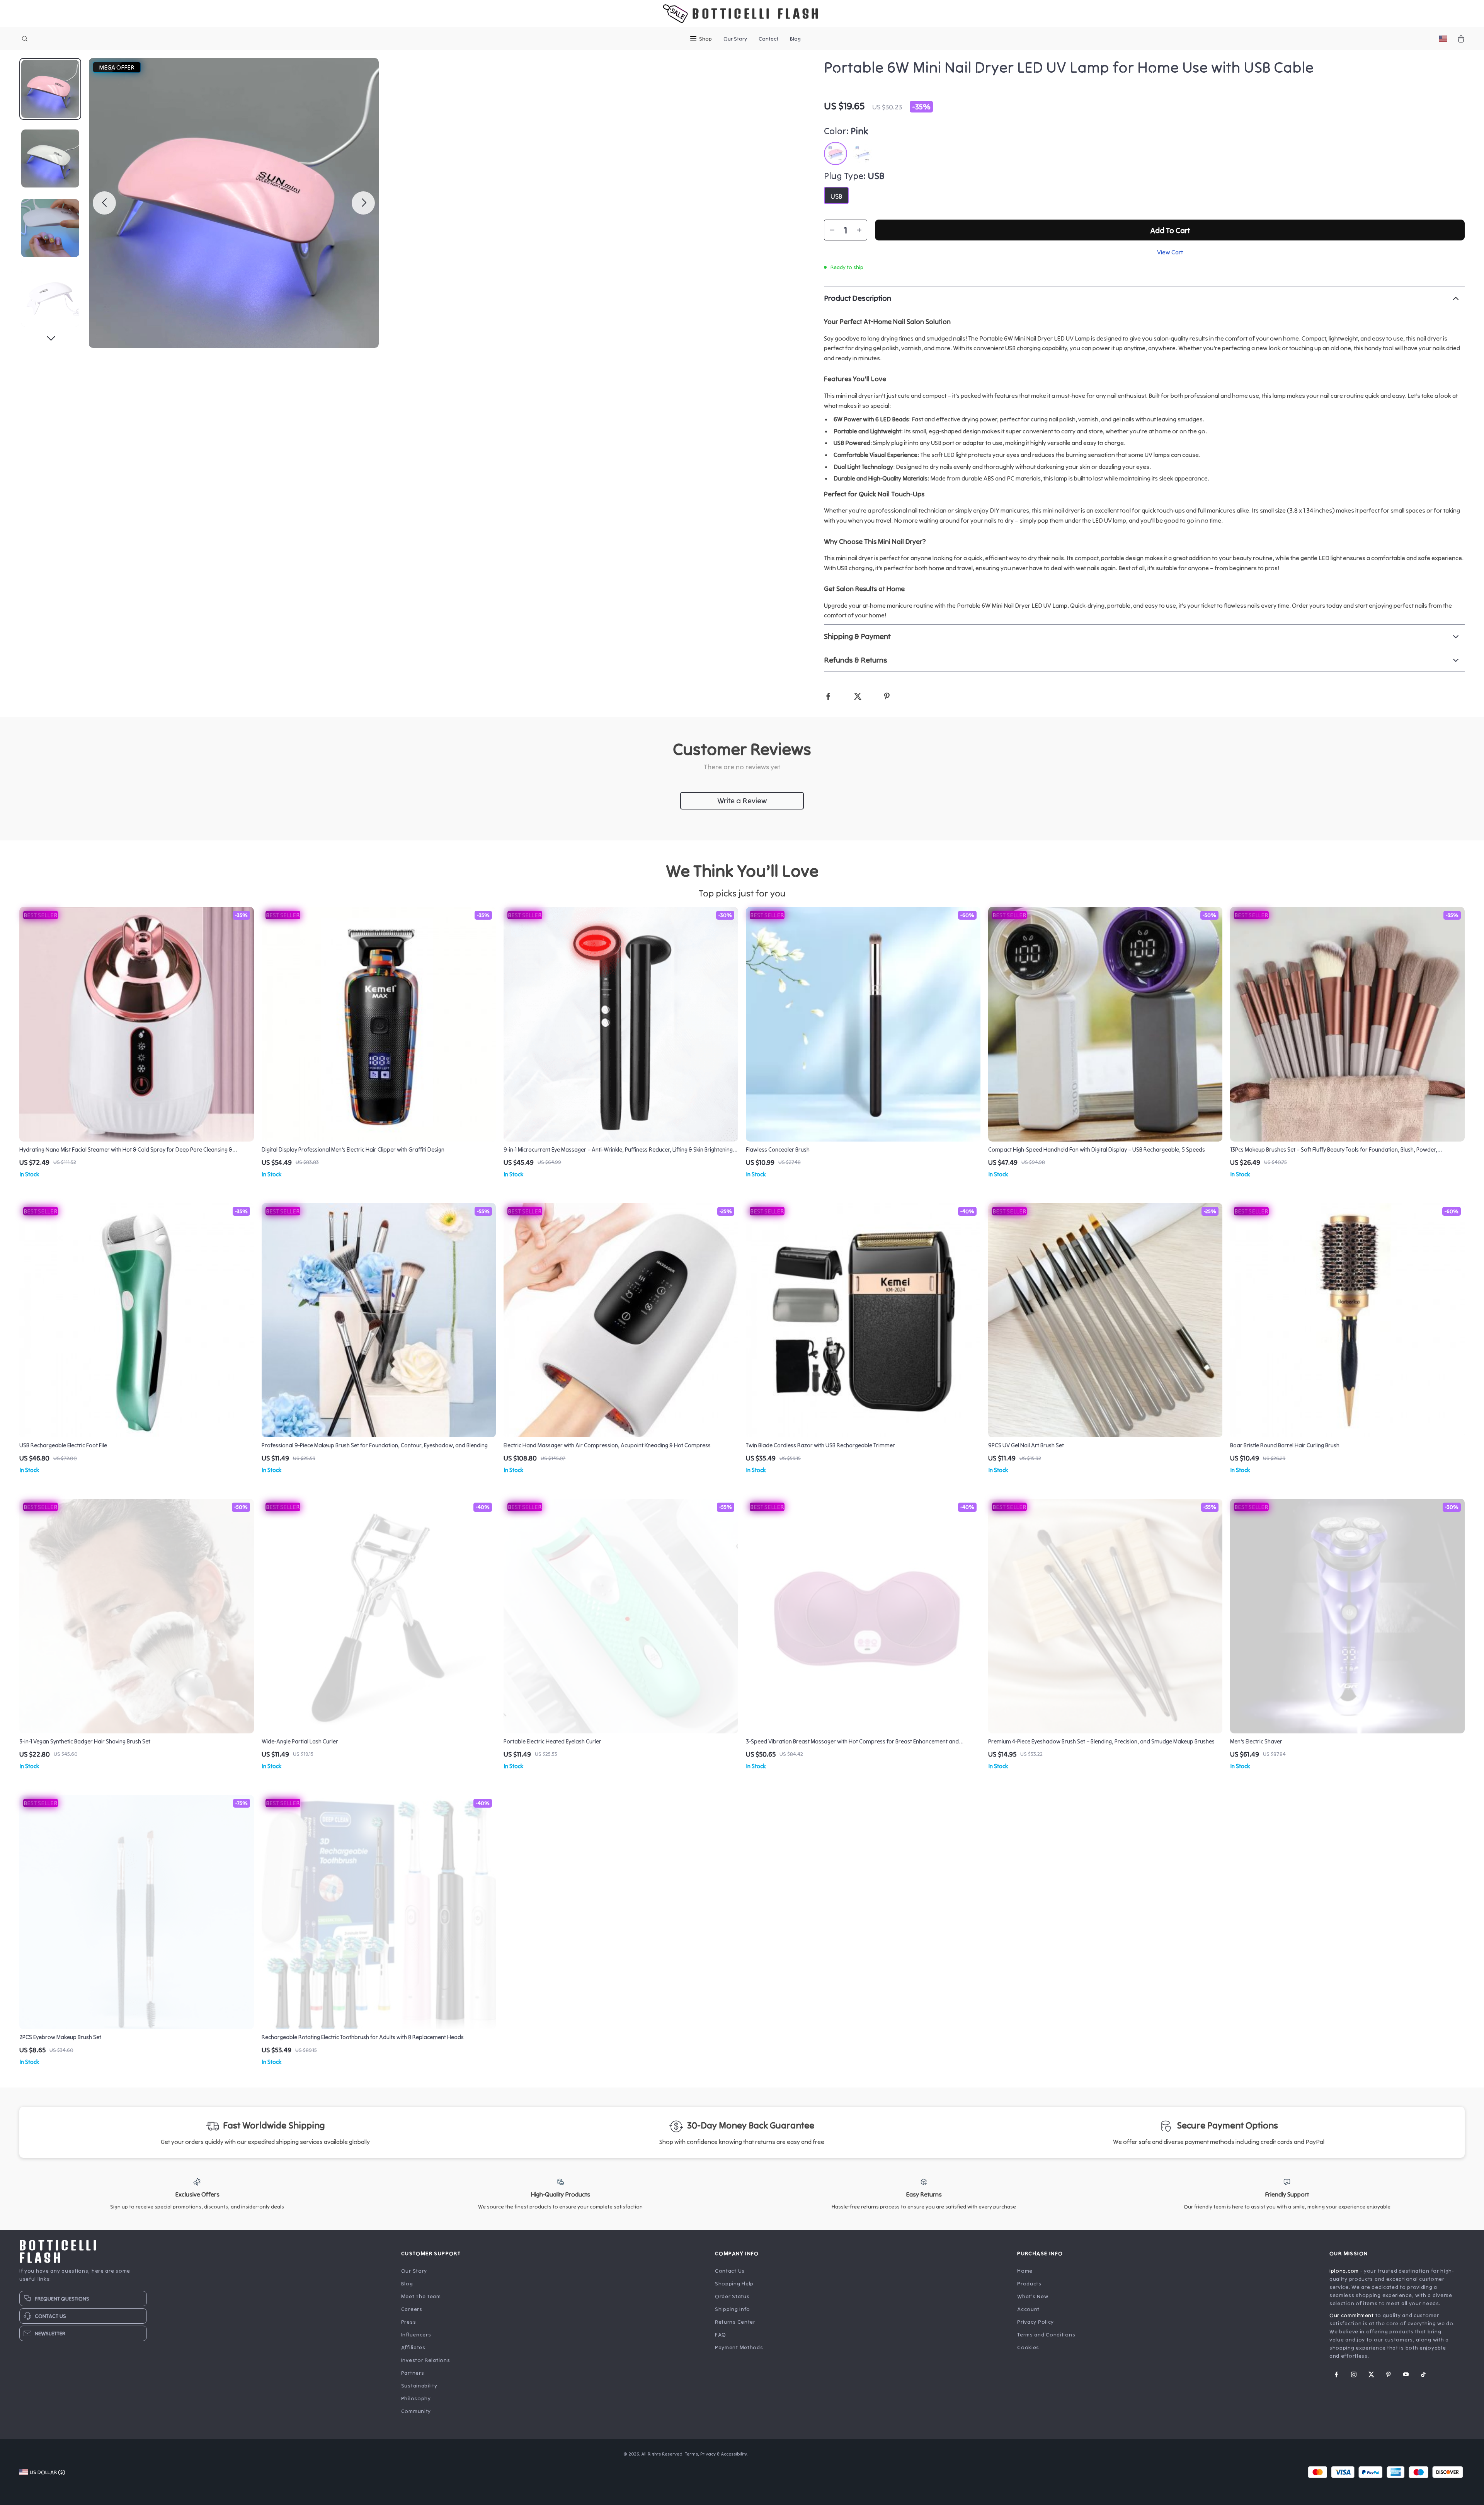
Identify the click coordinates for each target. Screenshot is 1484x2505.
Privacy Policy (1036, 2322)
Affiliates (413, 2347)
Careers (412, 2309)
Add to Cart (1170, 230)
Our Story (735, 39)
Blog (795, 39)
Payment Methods (739, 2347)
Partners (413, 2373)
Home (1025, 2271)
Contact (768, 39)
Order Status (732, 2296)
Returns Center (735, 2322)
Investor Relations (426, 2360)
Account (1028, 2309)
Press (409, 2322)
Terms (691, 2454)
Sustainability (419, 2386)
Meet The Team (421, 2296)
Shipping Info (733, 2309)
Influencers (416, 2335)
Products (1029, 2283)
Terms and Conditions (1046, 2335)
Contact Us (730, 2271)
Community (416, 2411)
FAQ (721, 2335)
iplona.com (1344, 2271)
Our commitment (1352, 2315)
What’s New (1033, 2296)
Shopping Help (734, 2283)
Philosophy (416, 2398)
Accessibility (734, 2454)
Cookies (1028, 2347)
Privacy (708, 2454)
